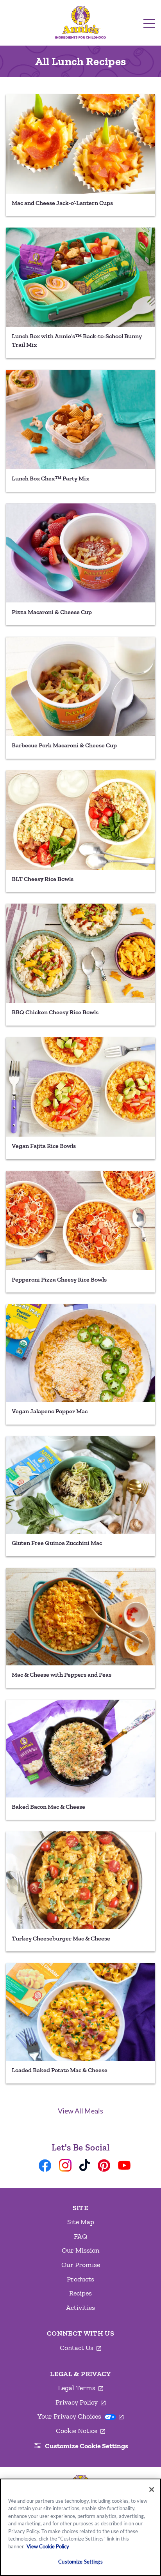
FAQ (80, 2236)
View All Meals (80, 2111)
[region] (80, 2527)
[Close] (152, 2489)
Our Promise (81, 2265)
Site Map (81, 2222)
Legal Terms (80, 2388)
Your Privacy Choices (80, 2416)
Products (80, 2279)
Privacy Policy (80, 2403)
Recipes (80, 2293)
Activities (80, 2308)
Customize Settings (80, 2562)
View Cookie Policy (48, 2546)
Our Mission (80, 2250)
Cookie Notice (80, 2431)
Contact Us (80, 2348)
